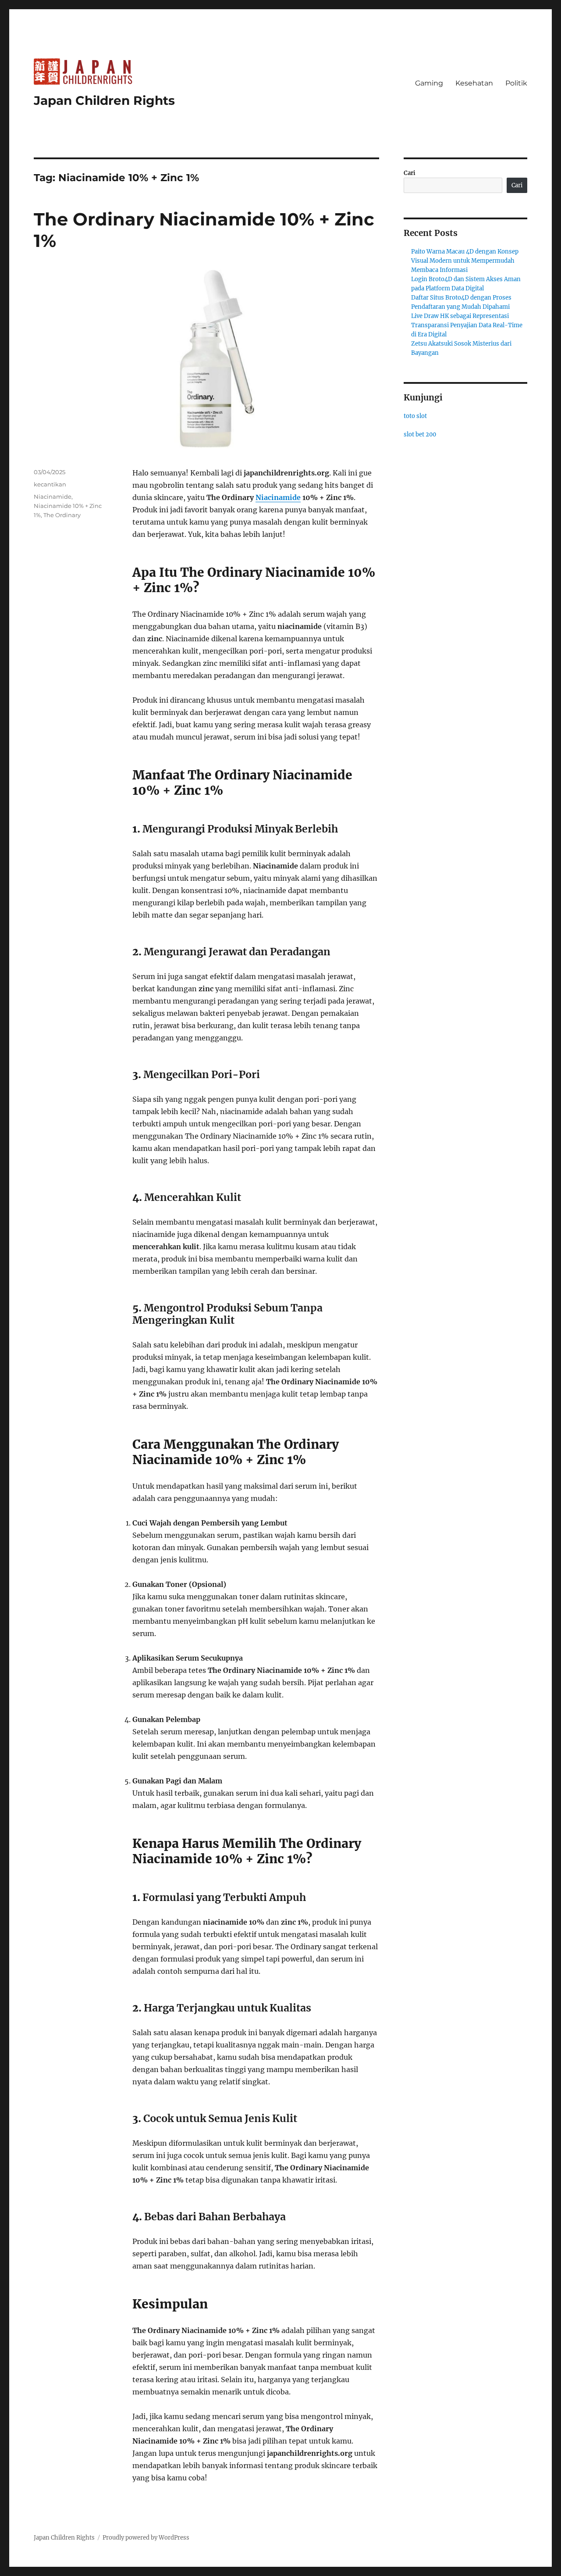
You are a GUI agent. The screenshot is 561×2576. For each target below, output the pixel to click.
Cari (410, 173)
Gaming (429, 83)
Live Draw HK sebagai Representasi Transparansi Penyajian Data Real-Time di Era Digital (467, 325)
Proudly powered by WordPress (146, 2538)
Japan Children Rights (104, 100)
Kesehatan (474, 83)
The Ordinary (62, 515)
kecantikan (50, 484)
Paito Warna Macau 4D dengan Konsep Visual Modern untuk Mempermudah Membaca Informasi (465, 261)
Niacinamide (278, 497)
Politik (516, 83)
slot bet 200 (420, 434)
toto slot (415, 416)
